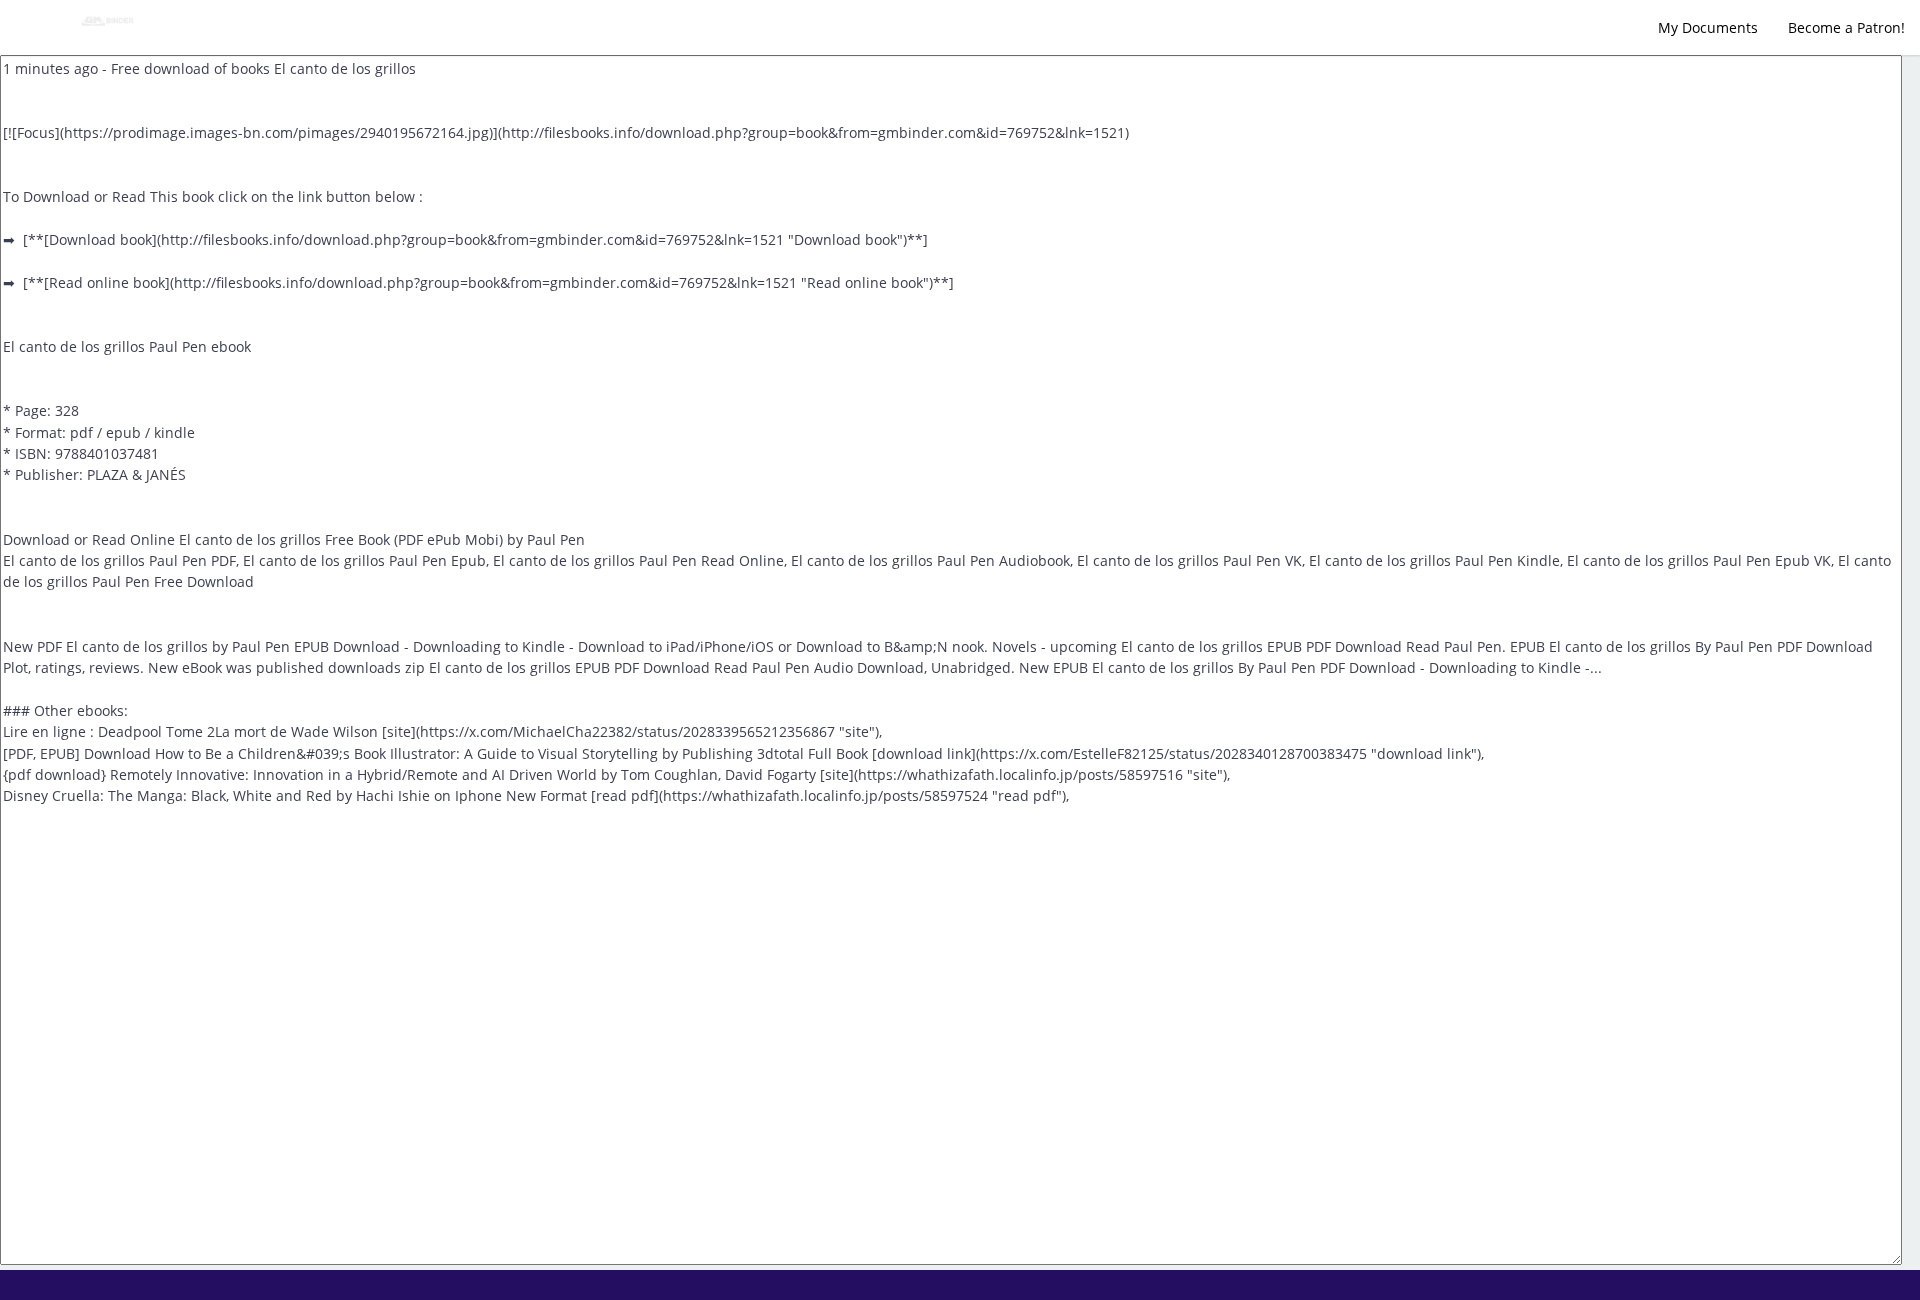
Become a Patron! (1846, 27)
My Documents (1708, 27)
